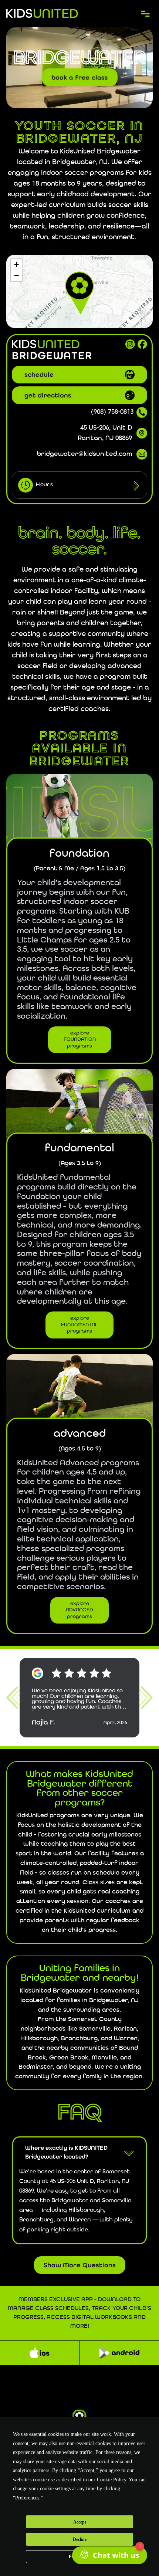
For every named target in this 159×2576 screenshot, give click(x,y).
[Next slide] (145, 1698)
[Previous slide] (14, 1698)
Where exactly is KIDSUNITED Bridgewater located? (66, 2152)
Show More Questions (80, 2265)
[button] (79, 291)
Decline (80, 2539)
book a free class (80, 77)
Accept (80, 2522)
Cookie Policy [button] (111, 2480)
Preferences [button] (27, 2498)
